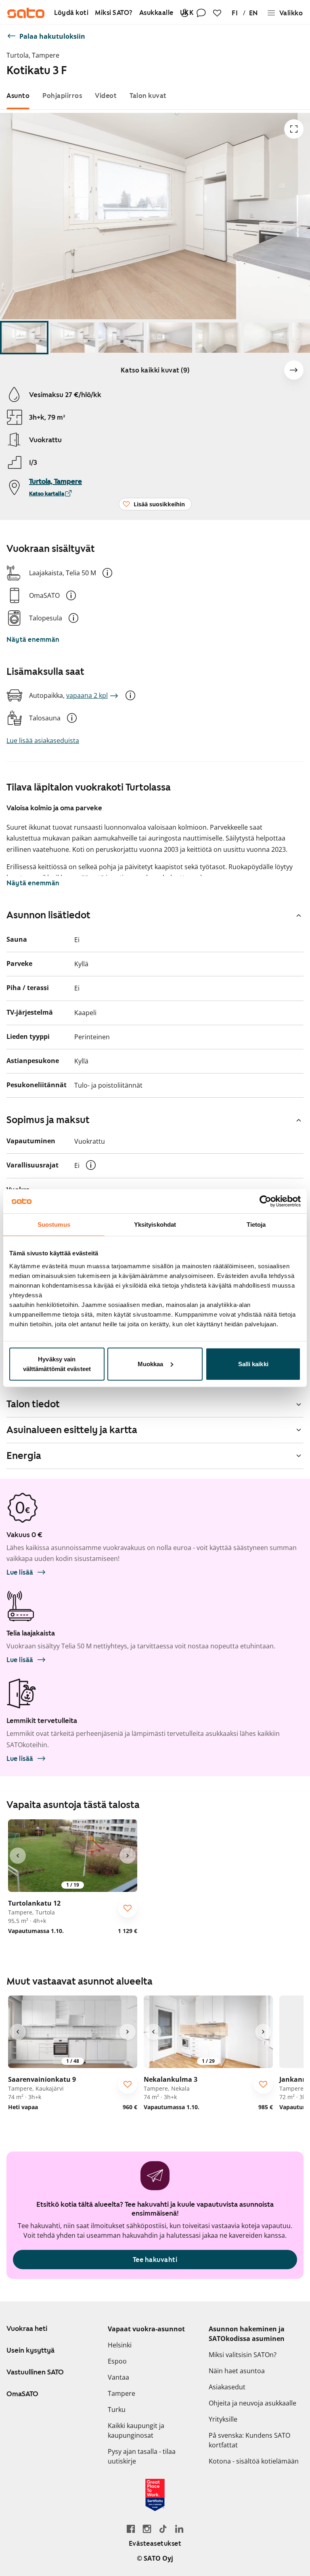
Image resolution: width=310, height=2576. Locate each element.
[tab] (18, 96)
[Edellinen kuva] (18, 1856)
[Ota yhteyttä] (201, 13)
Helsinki (120, 2345)
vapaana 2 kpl (87, 695)
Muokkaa (151, 1364)
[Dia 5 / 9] (218, 338)
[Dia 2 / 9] (73, 338)
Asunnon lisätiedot (48, 915)
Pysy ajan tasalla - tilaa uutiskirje (142, 2456)
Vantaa (118, 2377)
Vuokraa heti (27, 2328)
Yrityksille (223, 2419)
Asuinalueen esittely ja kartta (72, 1430)
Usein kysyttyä (30, 2350)
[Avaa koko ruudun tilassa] (294, 129)
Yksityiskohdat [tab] (155, 1225)
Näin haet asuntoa (237, 2371)
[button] (107, 573)
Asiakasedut (227, 2387)
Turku (117, 2410)
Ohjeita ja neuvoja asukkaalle (252, 2403)
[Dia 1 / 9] (24, 338)
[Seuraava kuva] (294, 370)
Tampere (121, 2393)
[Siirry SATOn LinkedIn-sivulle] (179, 2529)
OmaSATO (22, 2394)
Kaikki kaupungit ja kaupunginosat (136, 2430)
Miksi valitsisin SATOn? (243, 2355)
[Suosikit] (217, 13)
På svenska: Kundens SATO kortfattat (249, 2440)
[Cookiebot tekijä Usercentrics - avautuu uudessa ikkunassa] (265, 1201)
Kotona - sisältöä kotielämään (254, 2461)
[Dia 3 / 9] (121, 338)
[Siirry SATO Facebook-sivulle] (131, 2529)
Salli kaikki (253, 1364)
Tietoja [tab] (256, 1225)
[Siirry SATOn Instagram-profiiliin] (147, 2529)
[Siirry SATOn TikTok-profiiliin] (163, 2529)
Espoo (117, 2361)
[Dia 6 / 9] (266, 338)
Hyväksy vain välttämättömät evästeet (57, 1364)
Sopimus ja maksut (48, 1120)
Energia (24, 1456)
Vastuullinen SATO (35, 2372)
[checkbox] (128, 1908)
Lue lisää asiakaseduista (43, 741)
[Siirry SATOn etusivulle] (26, 13)
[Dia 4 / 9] (170, 338)
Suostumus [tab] (54, 1225)
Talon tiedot (33, 1404)
